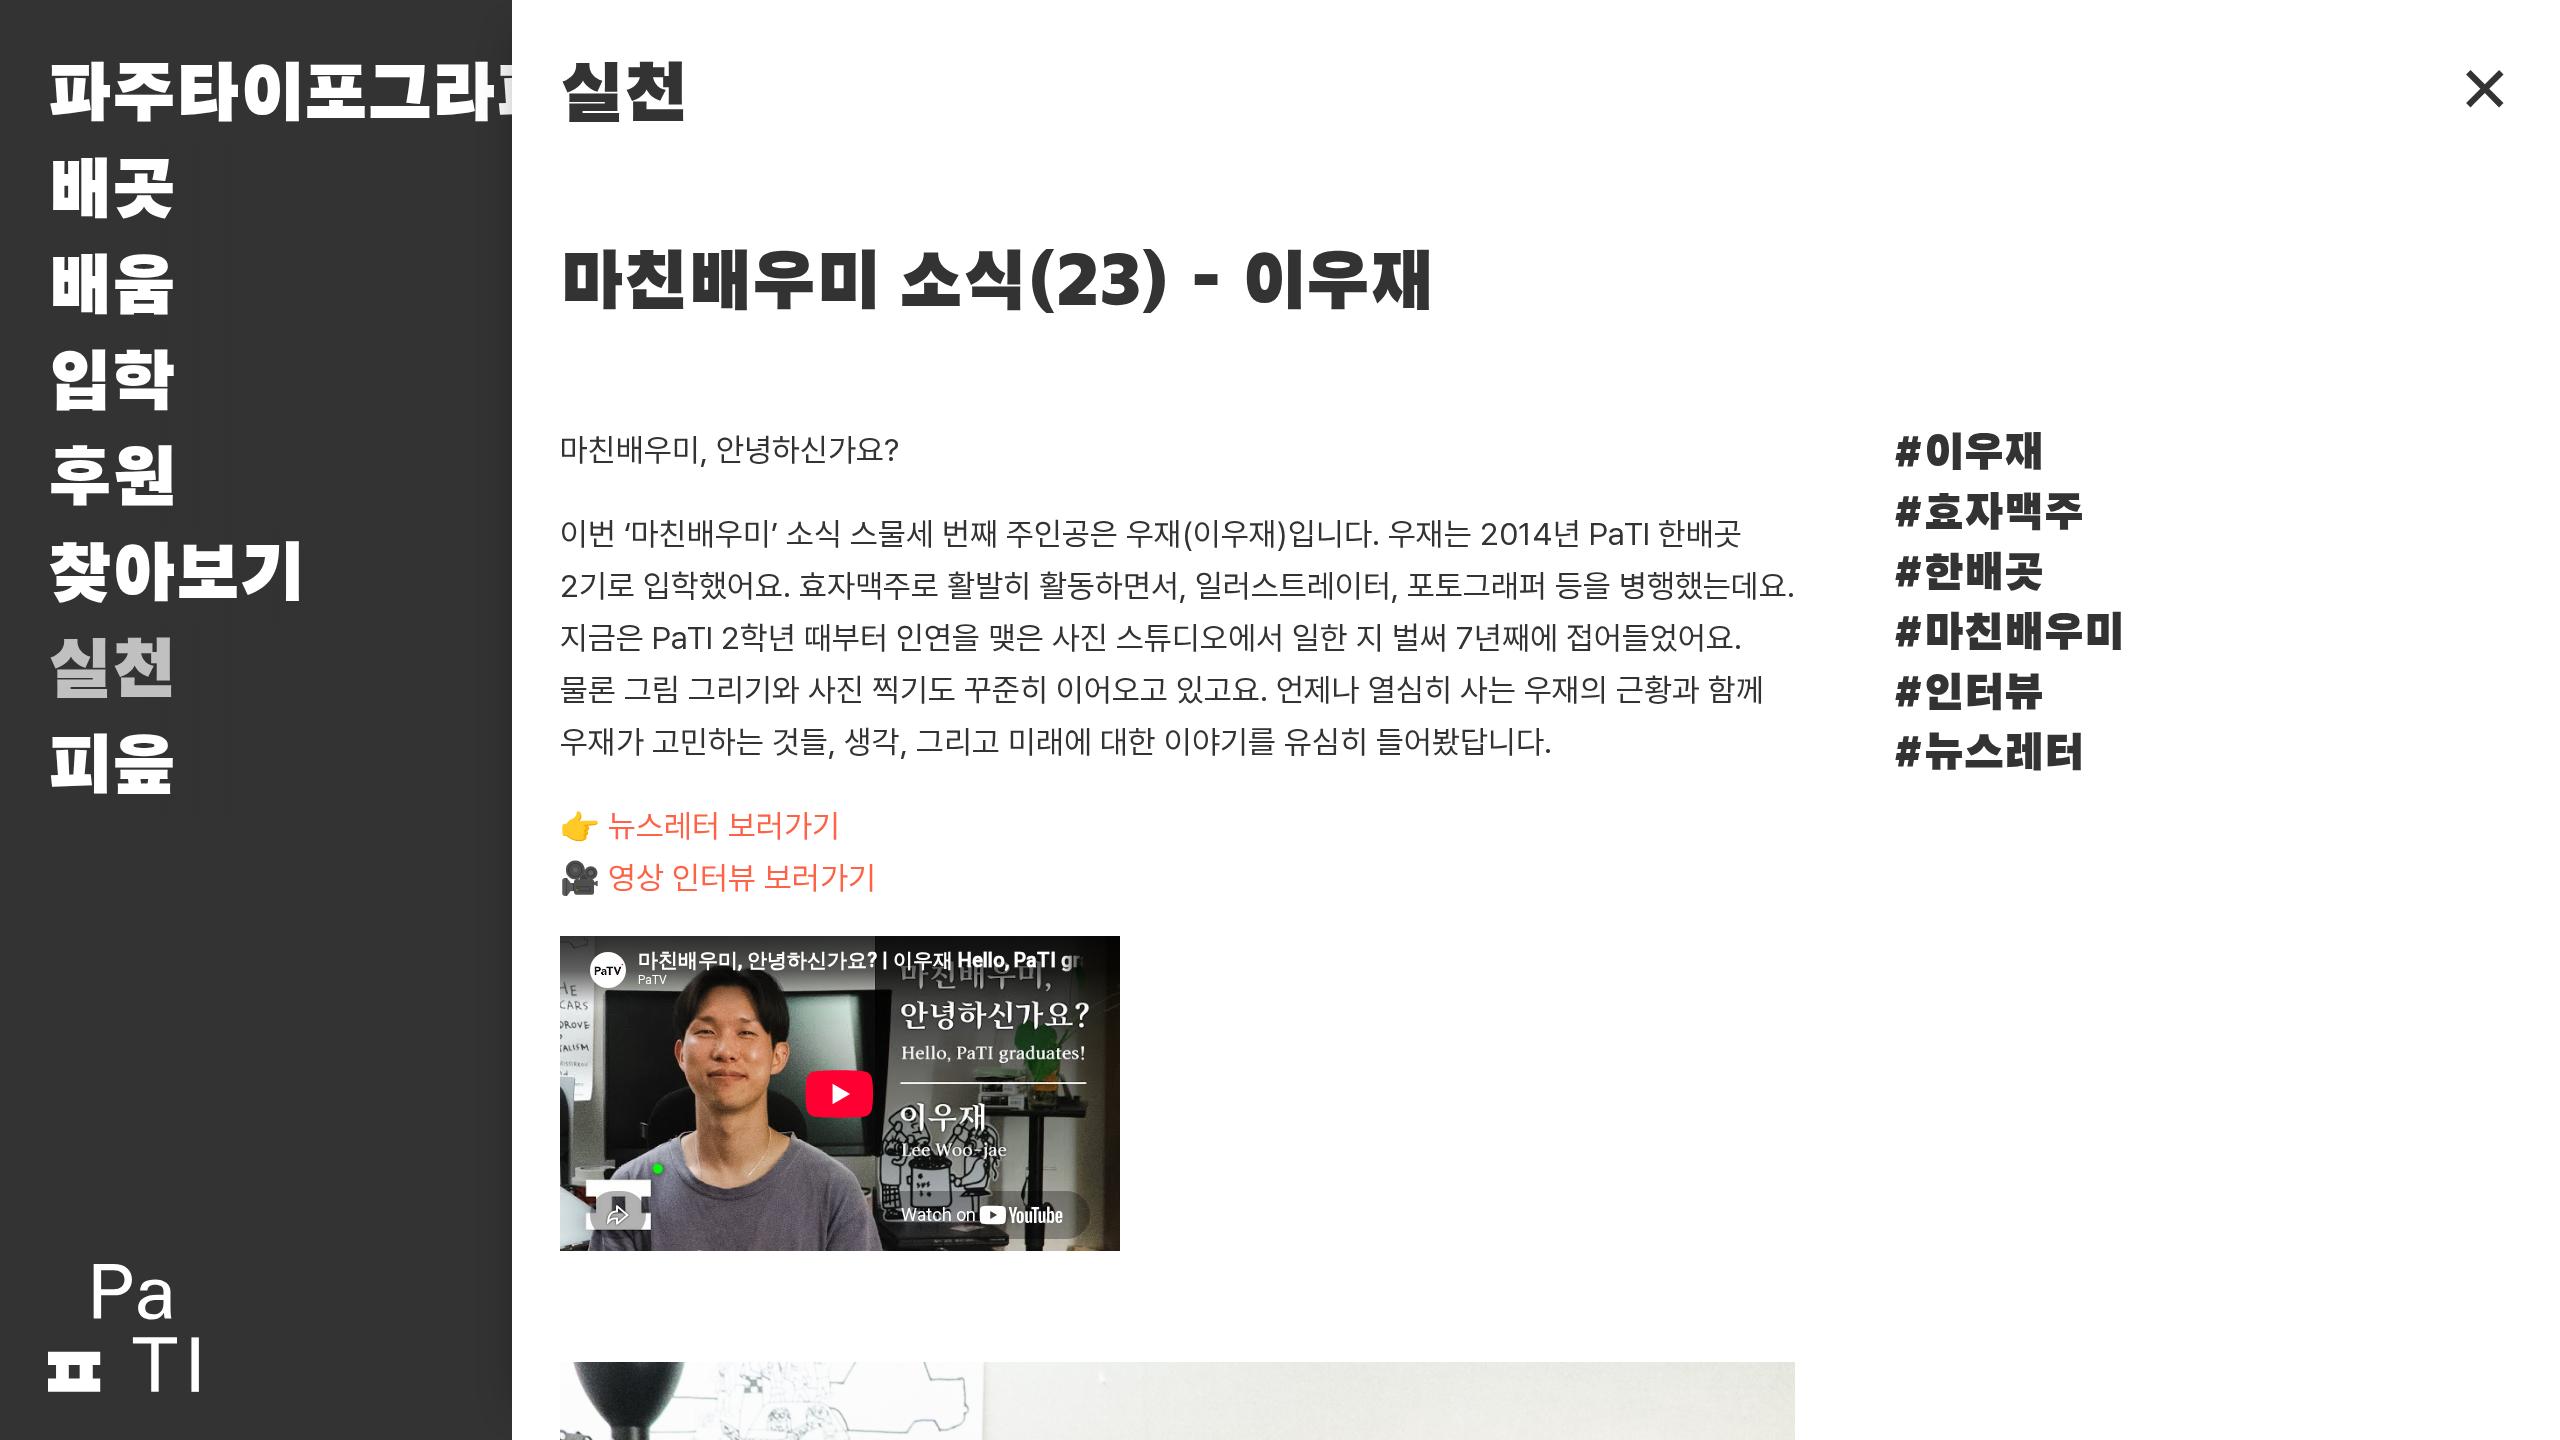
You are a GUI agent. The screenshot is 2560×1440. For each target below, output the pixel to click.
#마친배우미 (2008, 634)
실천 (112, 672)
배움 (112, 288)
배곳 (112, 192)
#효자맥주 (1988, 514)
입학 (112, 384)
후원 (112, 480)
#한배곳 (1968, 574)
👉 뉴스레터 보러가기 (700, 826)
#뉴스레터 (1988, 754)
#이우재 (1968, 454)
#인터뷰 (1968, 694)
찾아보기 (176, 576)
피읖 (112, 768)
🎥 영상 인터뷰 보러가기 (718, 878)
